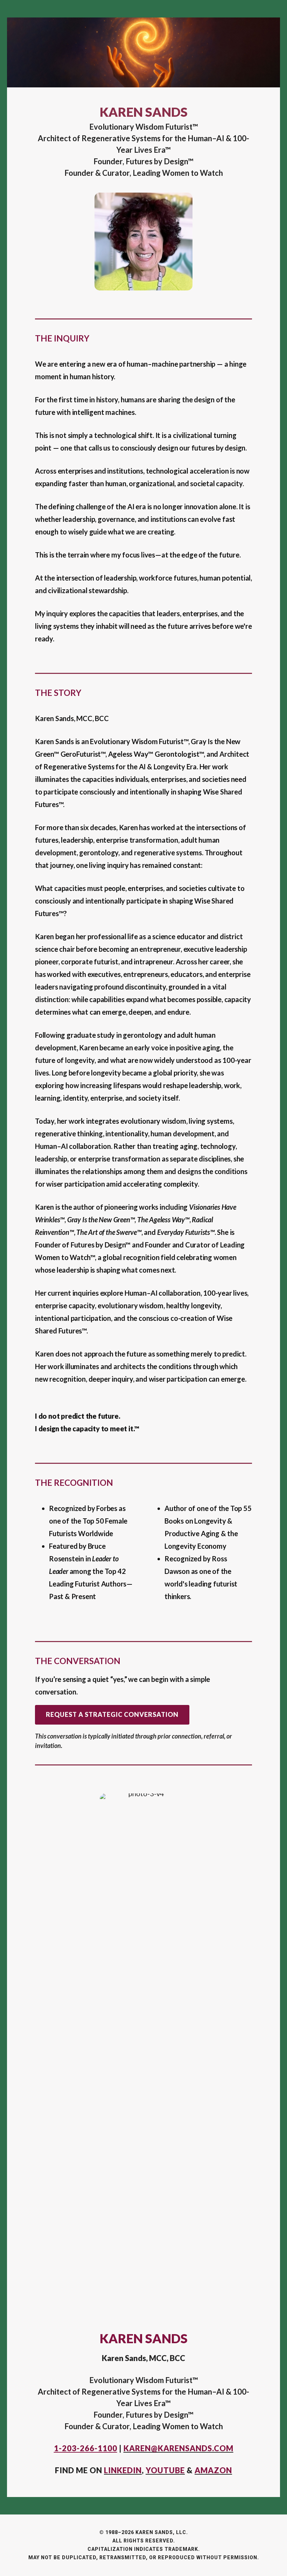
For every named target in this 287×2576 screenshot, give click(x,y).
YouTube (165, 2470)
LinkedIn (123, 2470)
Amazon (213, 2470)
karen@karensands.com (178, 2448)
